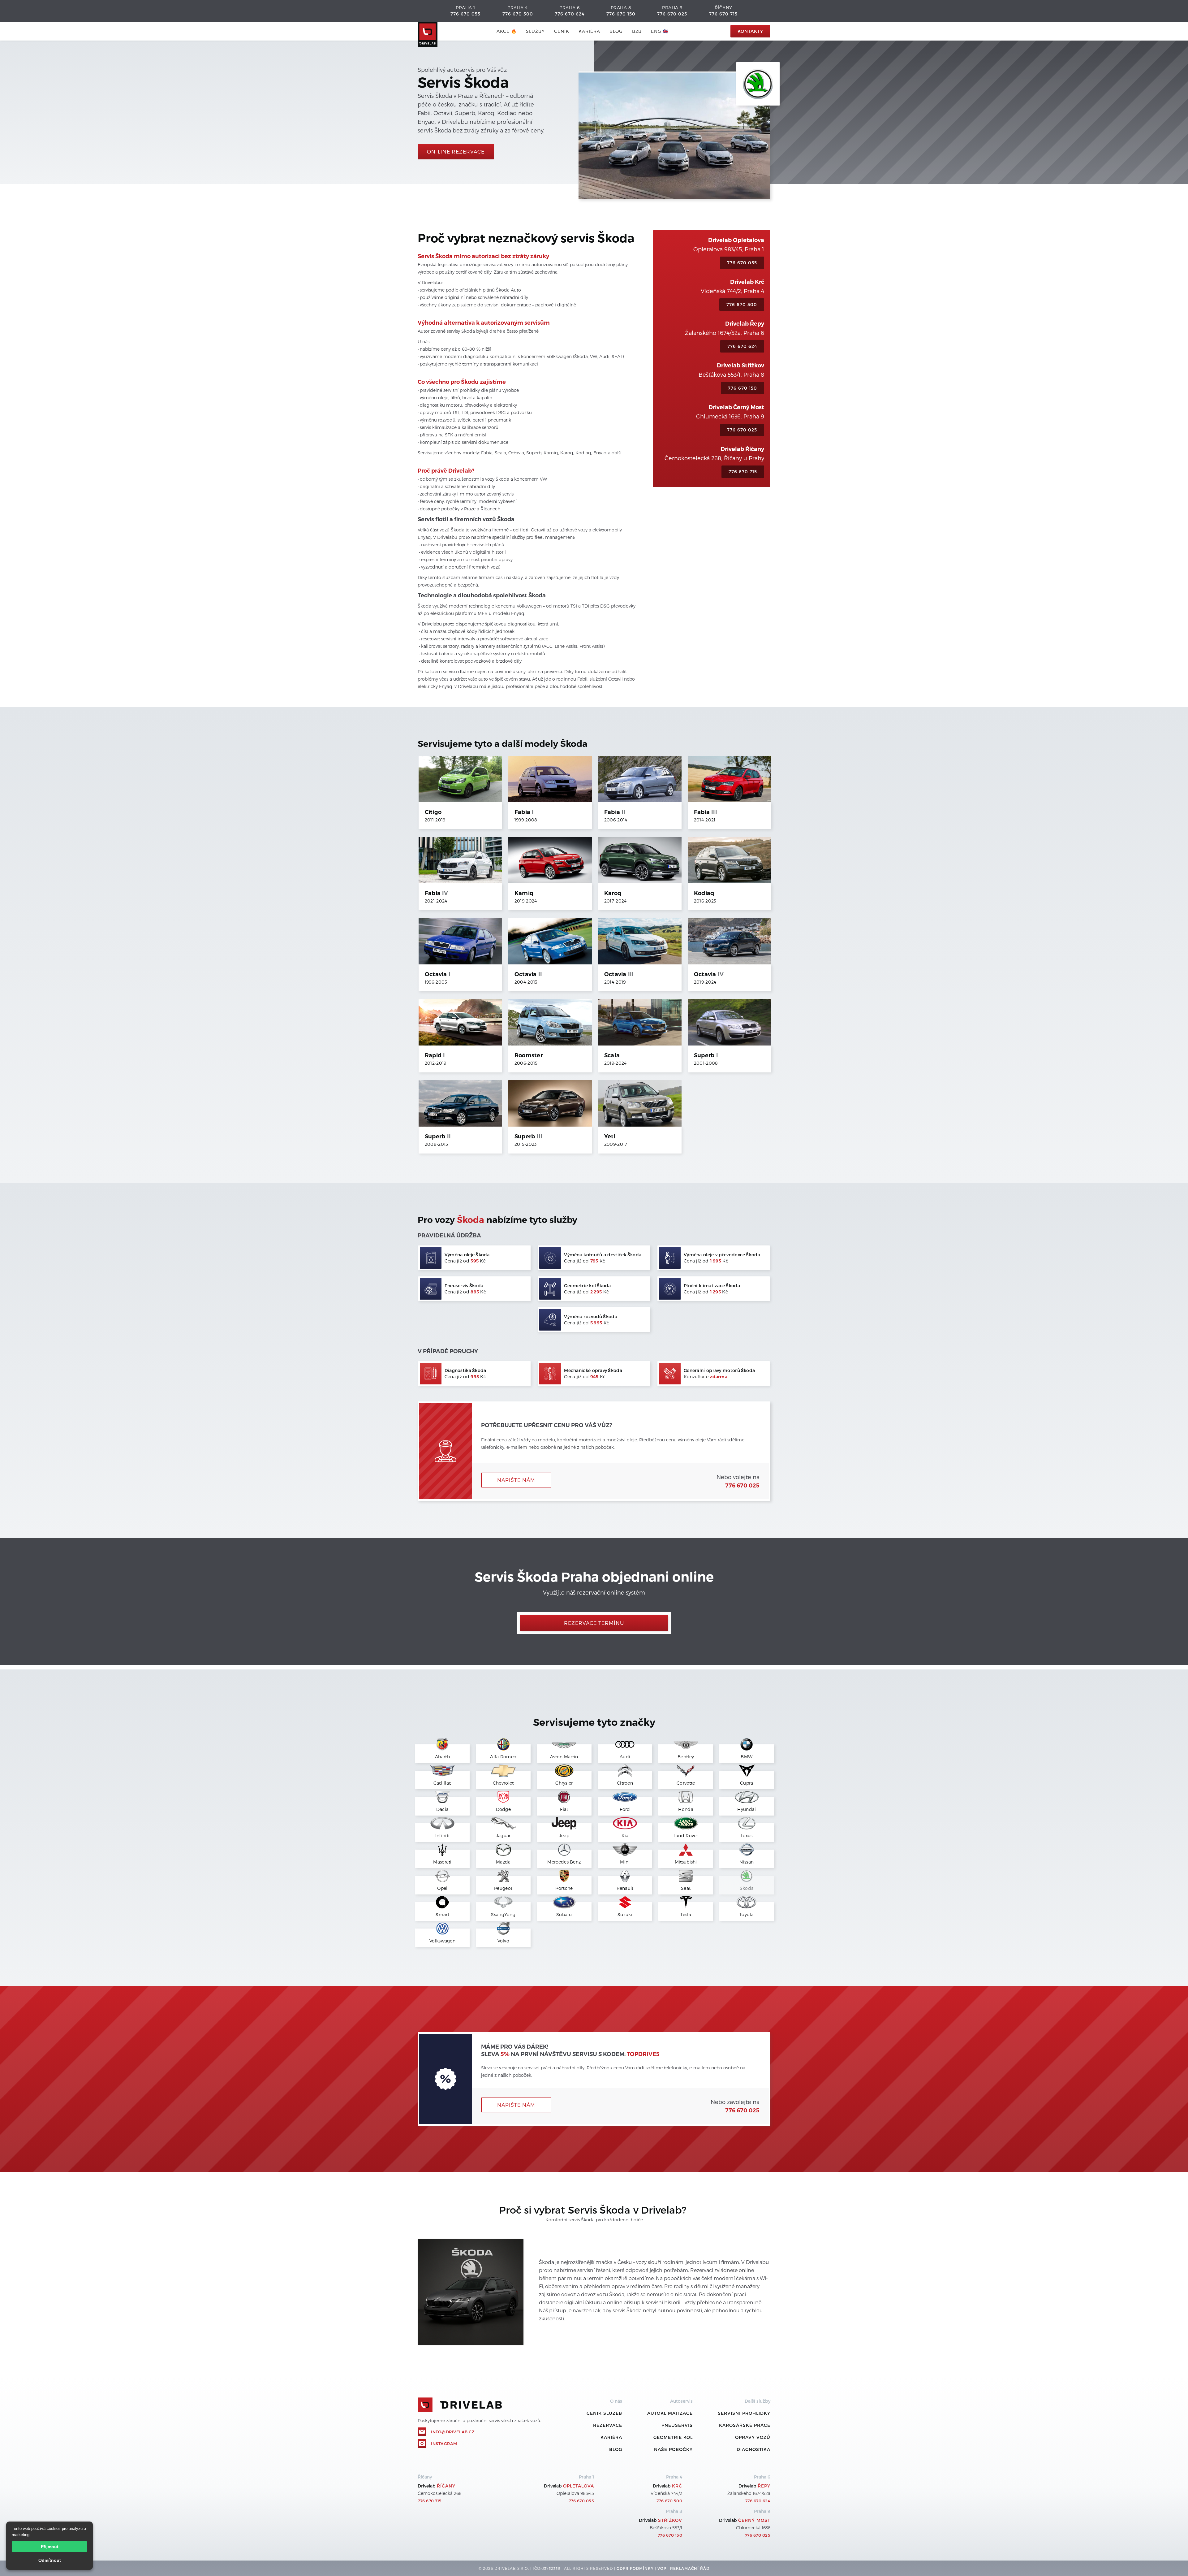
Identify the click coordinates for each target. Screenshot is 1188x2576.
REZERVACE (608, 2425)
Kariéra (589, 31)
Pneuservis (677, 2425)
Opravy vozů (753, 2437)
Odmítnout (50, 2560)
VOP (662, 2568)
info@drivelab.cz (453, 2432)
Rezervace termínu (594, 1623)
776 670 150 (621, 14)
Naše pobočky (673, 2449)
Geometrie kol (673, 2437)
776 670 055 (465, 14)
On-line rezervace (456, 152)
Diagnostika (753, 2449)
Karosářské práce (745, 2425)
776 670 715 (723, 14)
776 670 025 (672, 14)
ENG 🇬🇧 (660, 31)
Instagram (444, 2444)
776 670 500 (518, 14)
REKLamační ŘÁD (690, 2568)
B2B (637, 31)
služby (535, 31)
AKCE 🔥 (507, 31)
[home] (428, 31)
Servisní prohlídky (744, 2413)
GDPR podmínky (635, 2568)
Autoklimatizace (670, 2413)
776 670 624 (570, 14)
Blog (616, 2449)
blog (616, 31)
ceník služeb (604, 2413)
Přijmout (50, 2547)
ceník (562, 31)
